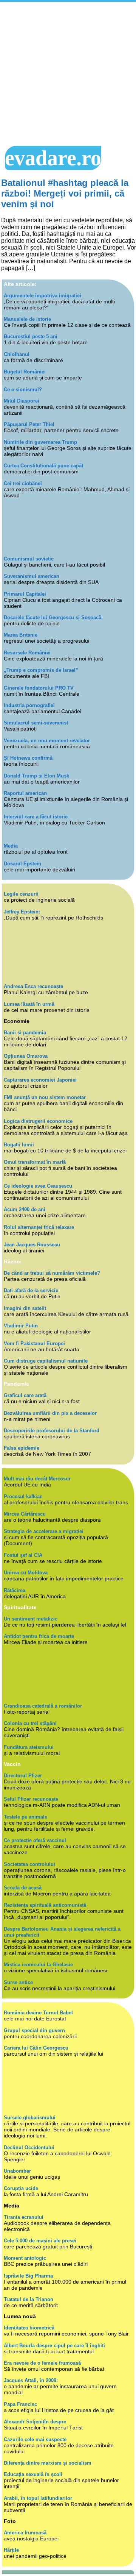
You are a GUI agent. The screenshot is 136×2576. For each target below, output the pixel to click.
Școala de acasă (23, 1888)
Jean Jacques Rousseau (32, 1245)
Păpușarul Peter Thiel (29, 424)
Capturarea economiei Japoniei (40, 1080)
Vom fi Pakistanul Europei (34, 1343)
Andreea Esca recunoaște (33, 986)
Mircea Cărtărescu (25, 1514)
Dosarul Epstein (22, 864)
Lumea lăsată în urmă (29, 1004)
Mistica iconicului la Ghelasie (38, 1965)
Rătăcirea (15, 1590)
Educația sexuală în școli (33, 2474)
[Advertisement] (68, 74)
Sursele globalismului (30, 2118)
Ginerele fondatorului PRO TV (39, 688)
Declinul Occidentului (29, 2147)
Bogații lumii (19, 1145)
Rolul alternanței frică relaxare (39, 1227)
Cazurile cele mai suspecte (35, 2439)
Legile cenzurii (21, 894)
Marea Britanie (21, 635)
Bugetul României (25, 372)
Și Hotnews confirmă (28, 758)
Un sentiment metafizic (31, 1619)
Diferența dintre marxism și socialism (48, 2463)
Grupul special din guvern (34, 2030)
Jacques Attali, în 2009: (31, 2380)
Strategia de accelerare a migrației (44, 1531)
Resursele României (27, 653)
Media (11, 846)
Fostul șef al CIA (23, 1555)
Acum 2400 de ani (25, 1209)
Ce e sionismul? (23, 390)
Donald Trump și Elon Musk (36, 776)
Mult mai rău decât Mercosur (37, 1479)
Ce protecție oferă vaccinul (35, 1840)
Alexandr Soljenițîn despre (35, 2422)
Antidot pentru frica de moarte (39, 1636)
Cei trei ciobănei (23, 483)
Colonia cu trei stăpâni (30, 1723)
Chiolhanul (17, 354)
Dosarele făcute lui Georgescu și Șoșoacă (53, 617)
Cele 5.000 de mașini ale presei (40, 2241)
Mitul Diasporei (22, 401)
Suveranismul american (32, 576)
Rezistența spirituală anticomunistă (45, 1905)
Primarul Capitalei (25, 594)
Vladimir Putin (21, 1326)
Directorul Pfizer (23, 1776)
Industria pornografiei (29, 705)
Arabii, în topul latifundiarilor (38, 2498)
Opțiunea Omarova (26, 1056)
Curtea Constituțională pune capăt (43, 466)
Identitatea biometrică (29, 2328)
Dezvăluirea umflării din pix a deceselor (50, 1413)
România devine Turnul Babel (38, 2013)
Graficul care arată (25, 1395)
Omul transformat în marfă (35, 1162)
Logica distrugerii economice (38, 1121)
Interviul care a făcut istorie (36, 817)
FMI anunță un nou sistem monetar (45, 1097)
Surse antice (18, 1982)
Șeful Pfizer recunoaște (31, 1799)
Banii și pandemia (25, 1033)
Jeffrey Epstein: (22, 912)
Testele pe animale (25, 1817)
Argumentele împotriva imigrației (42, 296)
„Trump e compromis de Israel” (41, 670)
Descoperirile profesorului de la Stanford (52, 1431)
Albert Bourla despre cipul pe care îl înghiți (54, 2346)
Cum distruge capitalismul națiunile (46, 1361)
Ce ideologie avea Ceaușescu (38, 1186)
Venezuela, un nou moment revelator (47, 741)
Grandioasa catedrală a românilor (43, 1706)
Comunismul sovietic (29, 559)
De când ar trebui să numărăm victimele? (52, 1273)
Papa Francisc (20, 2404)
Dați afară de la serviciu (31, 1290)
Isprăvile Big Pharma (28, 2276)
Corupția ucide (21, 2188)
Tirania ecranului (24, 2217)
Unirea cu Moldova (26, 1573)
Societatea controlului (29, 1864)
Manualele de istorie (27, 319)
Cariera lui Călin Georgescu (36, 2048)
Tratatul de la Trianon (29, 2299)
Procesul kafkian (23, 1496)
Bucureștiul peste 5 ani (31, 336)
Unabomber (17, 2171)
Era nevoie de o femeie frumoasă (42, 2363)
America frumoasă (25, 2533)
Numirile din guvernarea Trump (40, 442)
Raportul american (25, 793)
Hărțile (11, 2550)
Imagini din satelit (25, 1308)
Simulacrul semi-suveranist (36, 723)
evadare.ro (53, 158)
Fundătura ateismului (29, 1747)
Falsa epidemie (22, 1448)
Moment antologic (25, 2258)
